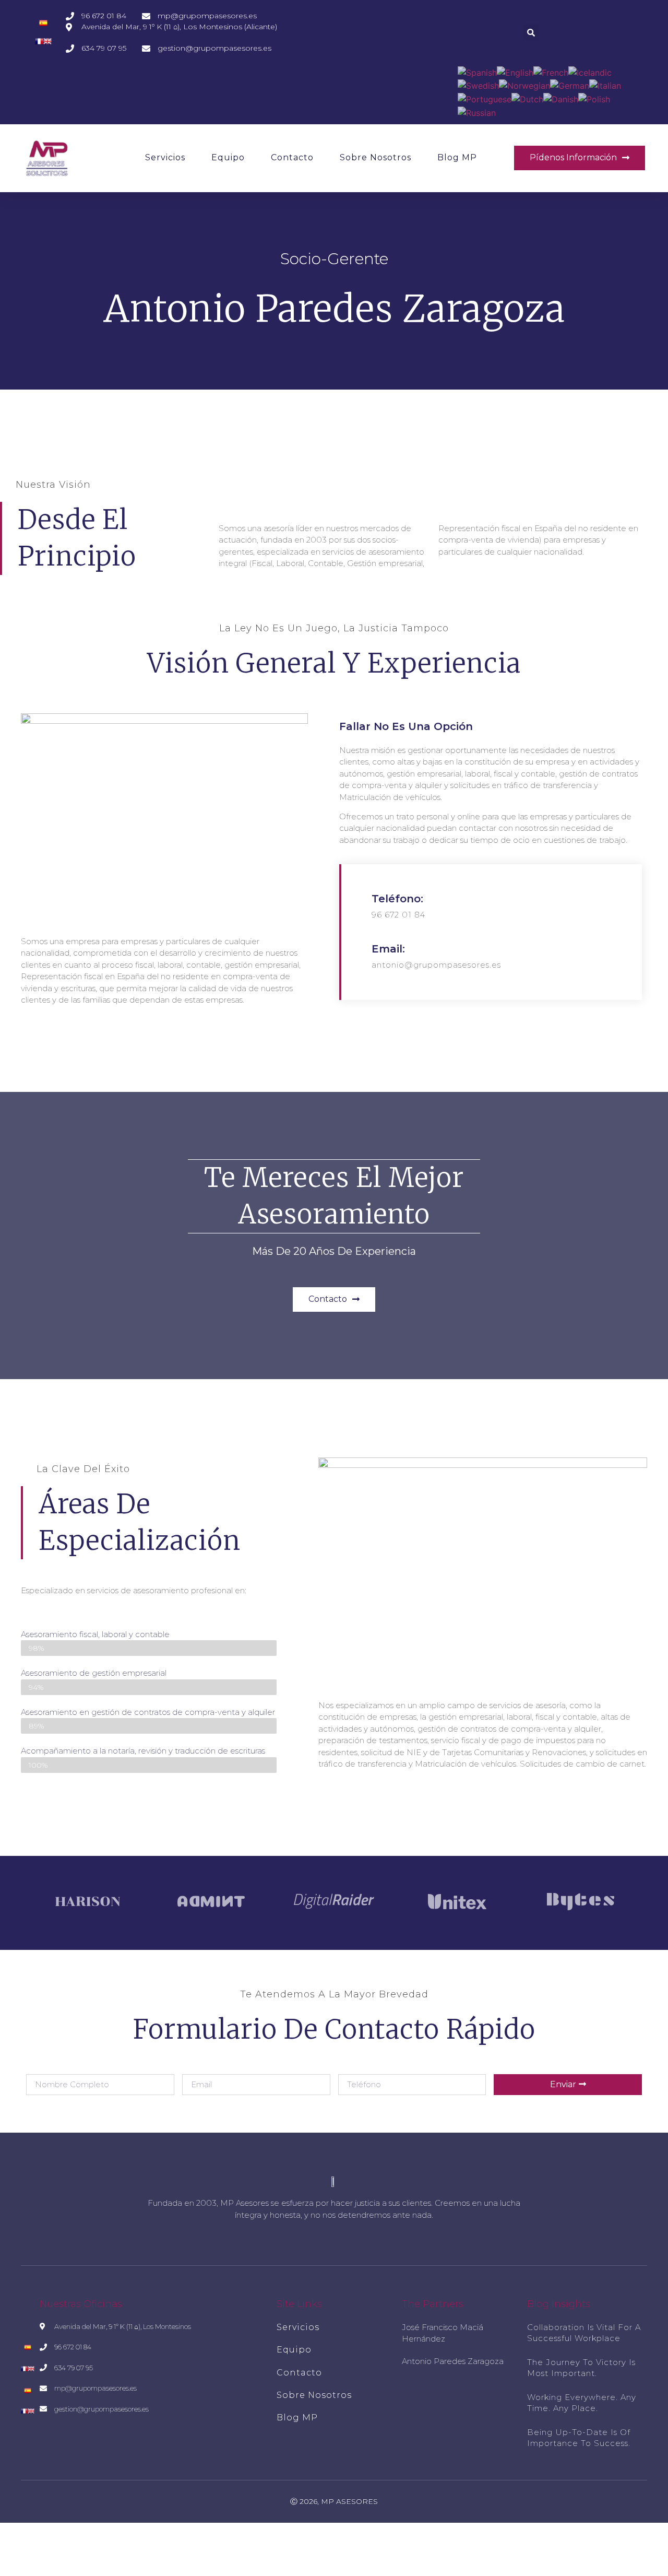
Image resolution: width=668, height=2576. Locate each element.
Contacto (292, 157)
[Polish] (594, 98)
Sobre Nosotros (375, 157)
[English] (515, 72)
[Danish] (561, 98)
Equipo (228, 157)
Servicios (165, 157)
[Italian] (605, 85)
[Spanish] (477, 72)
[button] (580, 158)
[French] (551, 72)
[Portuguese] (485, 98)
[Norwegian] (524, 85)
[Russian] (477, 112)
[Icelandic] (590, 72)
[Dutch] (527, 98)
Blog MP (457, 157)
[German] (570, 85)
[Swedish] (478, 85)
